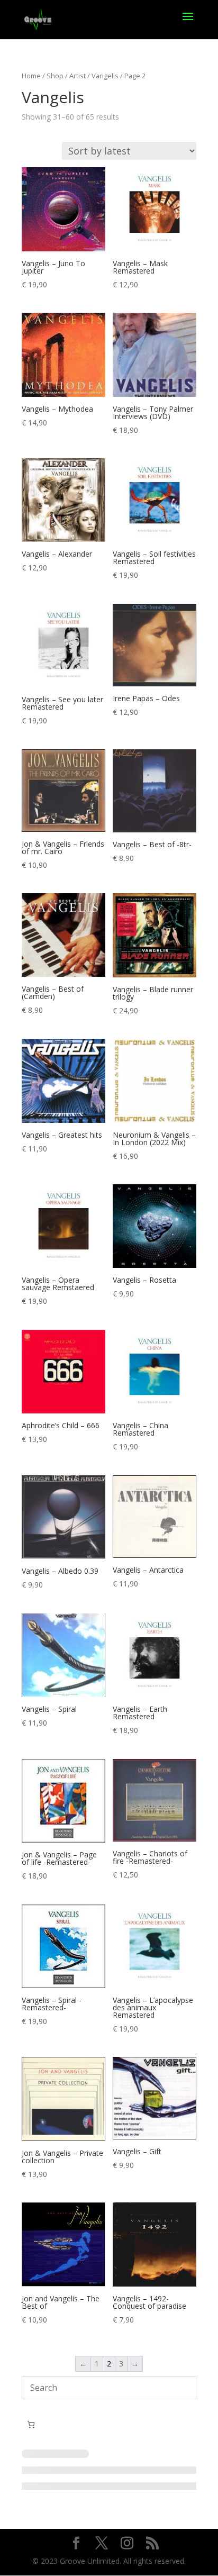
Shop (55, 76)
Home (31, 76)
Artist (78, 76)
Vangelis (105, 76)
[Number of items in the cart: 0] (31, 2424)
